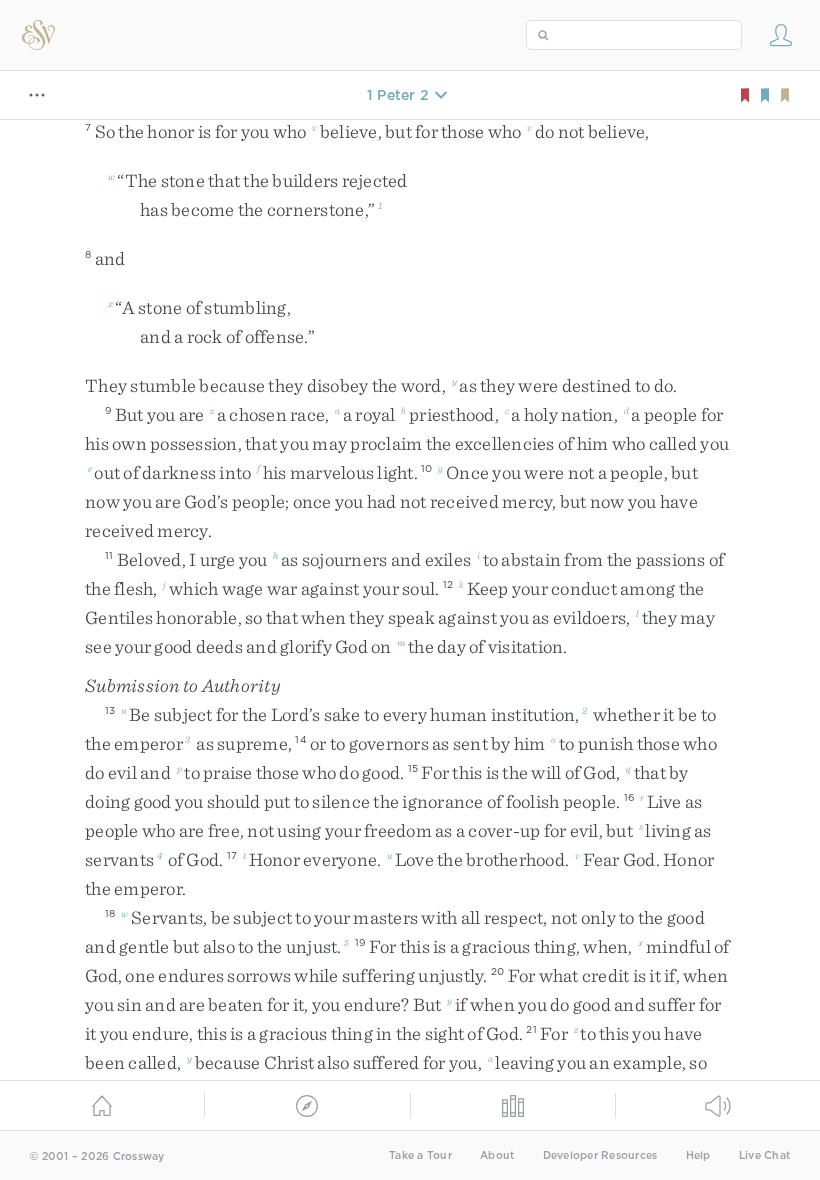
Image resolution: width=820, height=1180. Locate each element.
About (497, 1155)
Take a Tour (420, 1155)
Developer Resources (600, 1155)
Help (698, 1155)
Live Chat (764, 1155)
